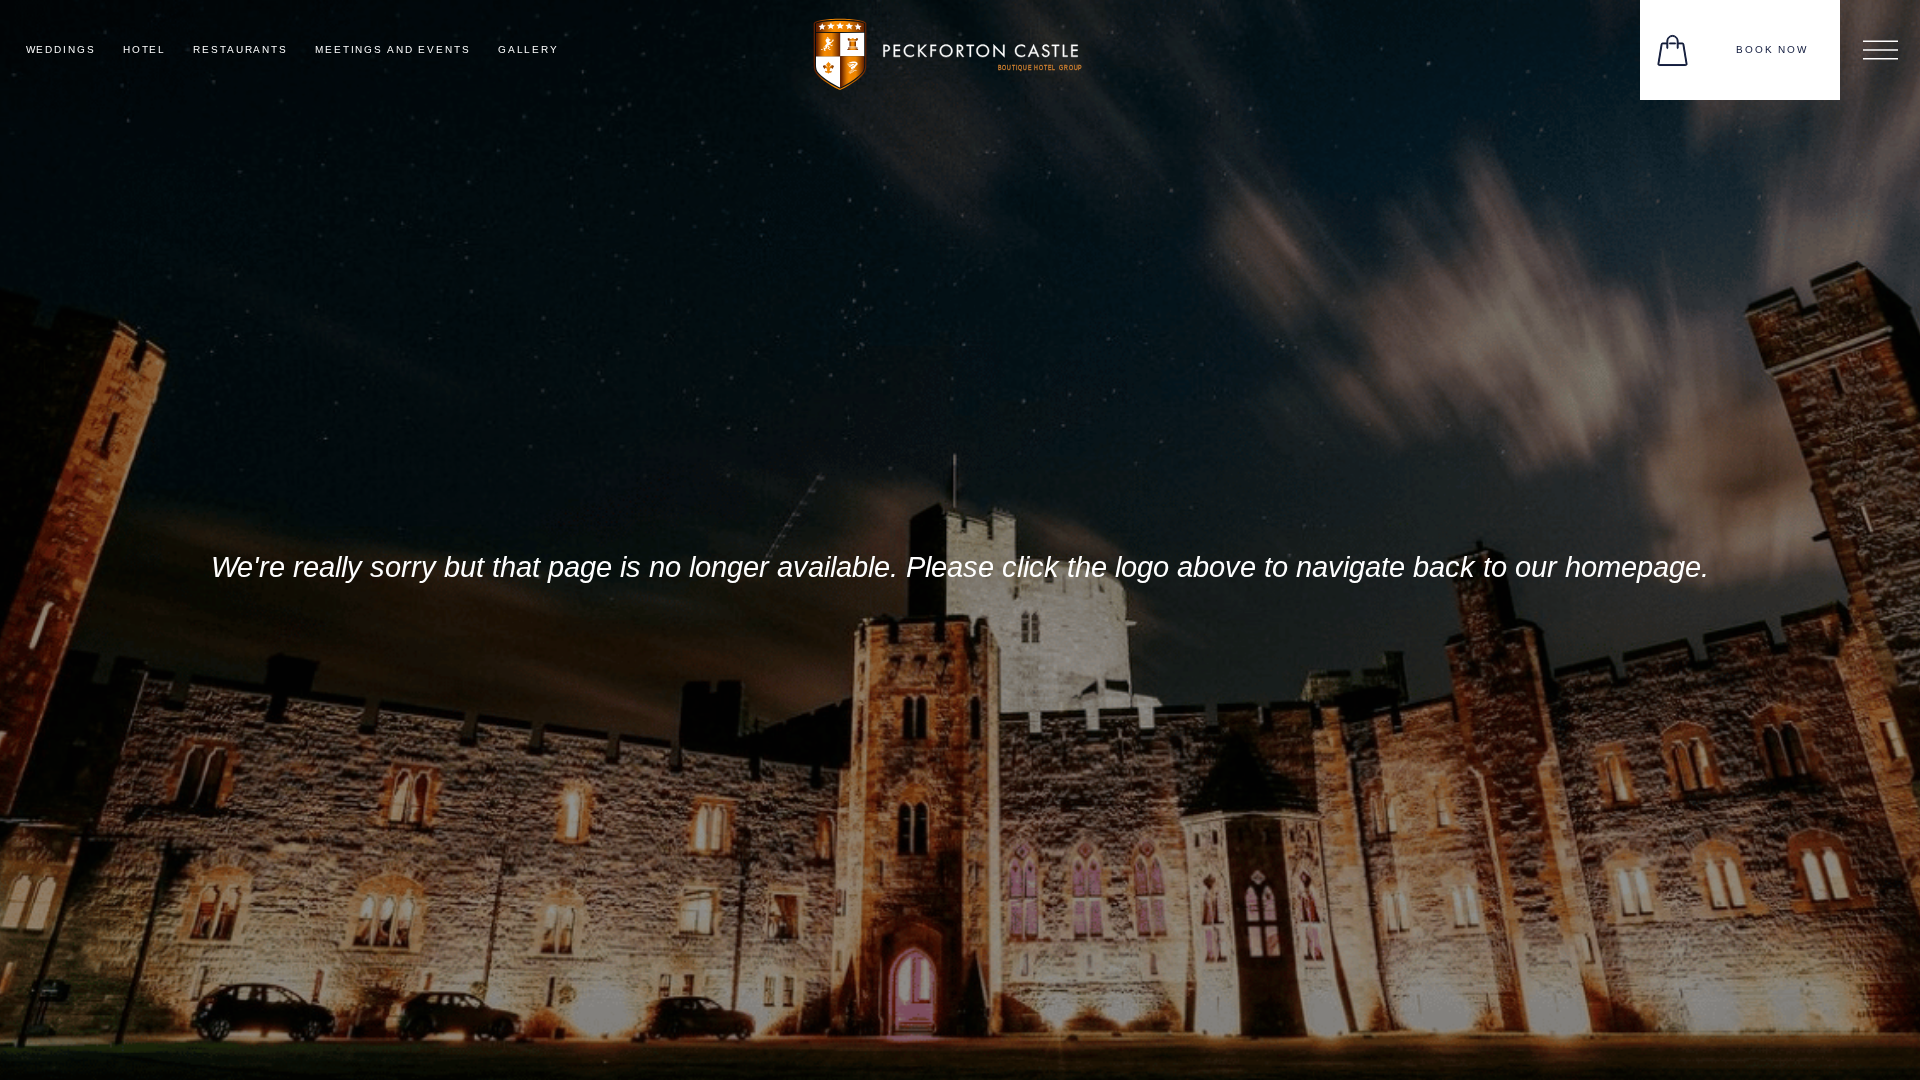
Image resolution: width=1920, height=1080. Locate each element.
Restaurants (240, 49)
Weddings (61, 49)
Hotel (144, 49)
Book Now (1772, 49)
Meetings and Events (393, 49)
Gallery (528, 49)
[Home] (960, 48)
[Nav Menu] (1880, 50)
